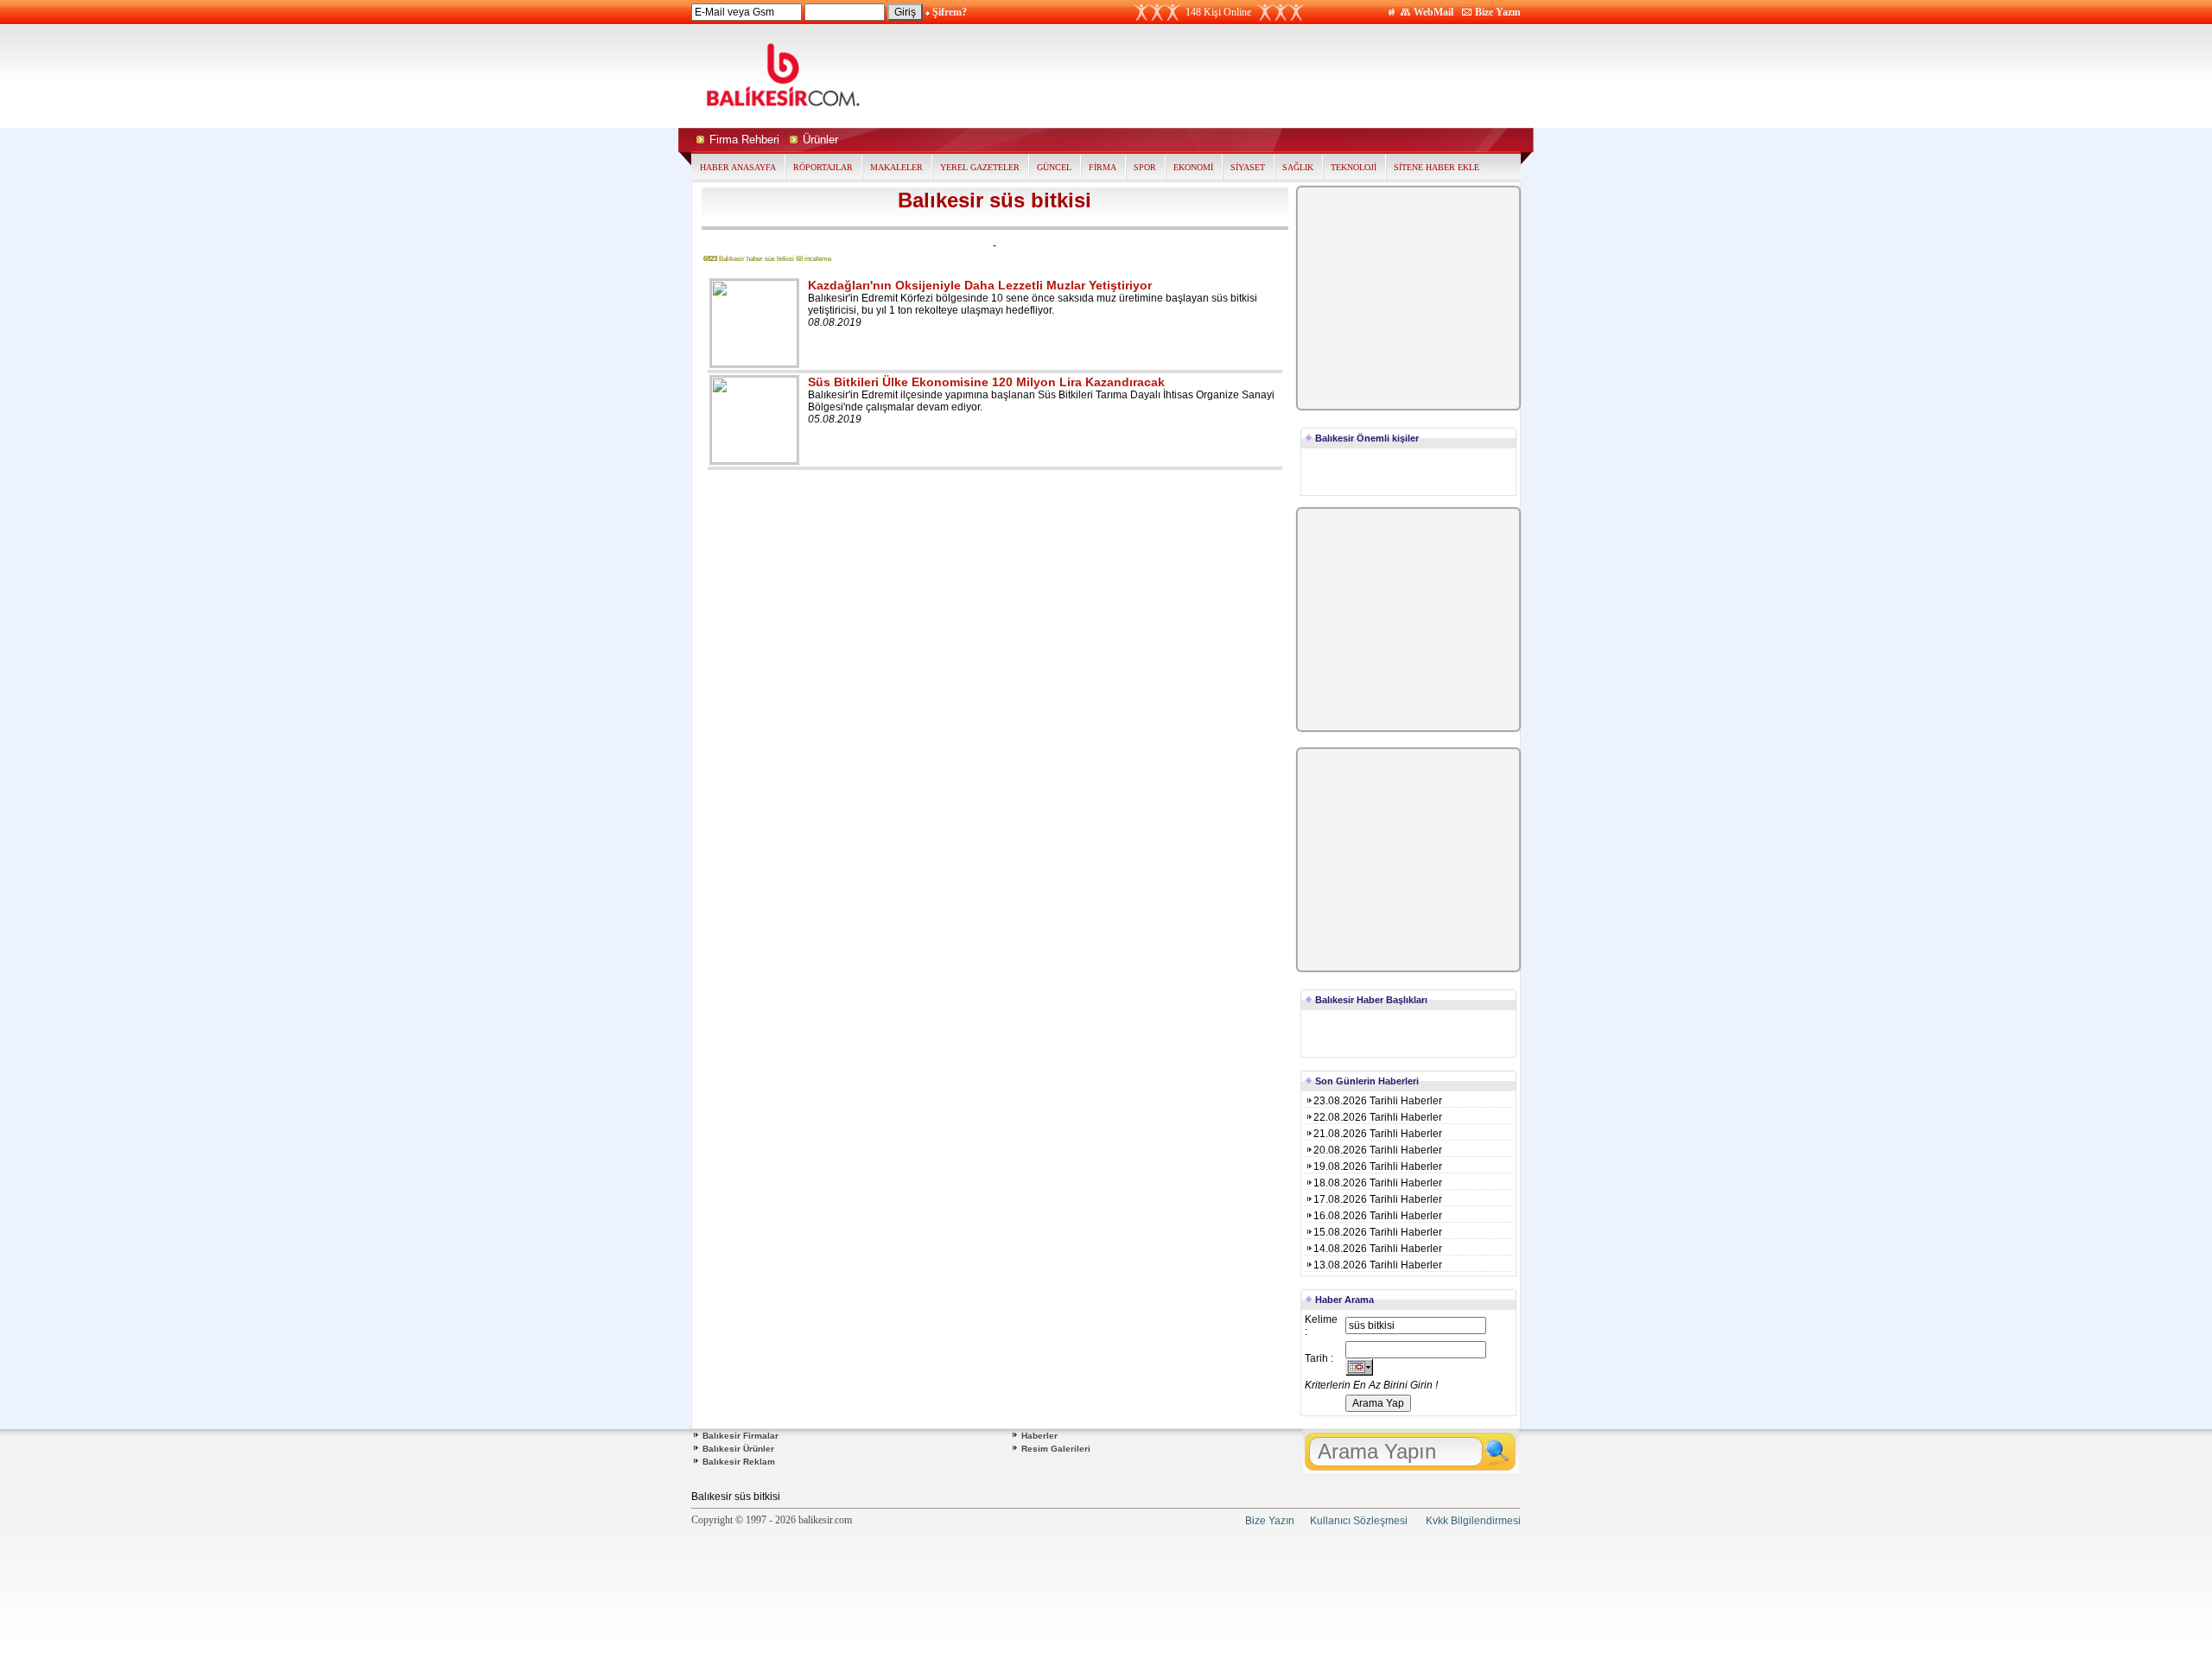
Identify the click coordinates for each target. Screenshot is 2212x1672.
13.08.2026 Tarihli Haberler (1378, 1265)
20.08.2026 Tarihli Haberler (1378, 1150)
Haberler (1039, 1436)
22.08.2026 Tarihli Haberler (1378, 1117)
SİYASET (1248, 167)
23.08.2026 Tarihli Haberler (1378, 1101)
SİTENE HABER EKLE (1437, 167)
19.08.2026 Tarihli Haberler (1378, 1167)
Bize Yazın (1498, 12)
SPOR (1145, 167)
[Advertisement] (1268, 76)
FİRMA (1103, 167)
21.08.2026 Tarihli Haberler (1378, 1134)
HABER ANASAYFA (738, 167)
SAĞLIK (1298, 167)
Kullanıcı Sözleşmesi (1359, 1521)
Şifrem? (950, 12)
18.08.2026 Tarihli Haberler (1378, 1183)
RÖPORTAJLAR (823, 167)
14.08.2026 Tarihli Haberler (1378, 1249)
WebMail (1433, 12)
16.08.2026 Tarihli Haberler (1378, 1216)
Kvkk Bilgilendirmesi (1473, 1521)
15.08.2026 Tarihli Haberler (1378, 1232)
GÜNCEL (1054, 167)
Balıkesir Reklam (739, 1462)
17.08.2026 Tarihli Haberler (1378, 1199)
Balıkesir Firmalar (741, 1436)
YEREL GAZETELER (980, 167)
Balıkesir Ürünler (738, 1449)
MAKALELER (896, 167)
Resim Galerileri (1056, 1449)
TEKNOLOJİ (1354, 167)
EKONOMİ (1193, 167)
